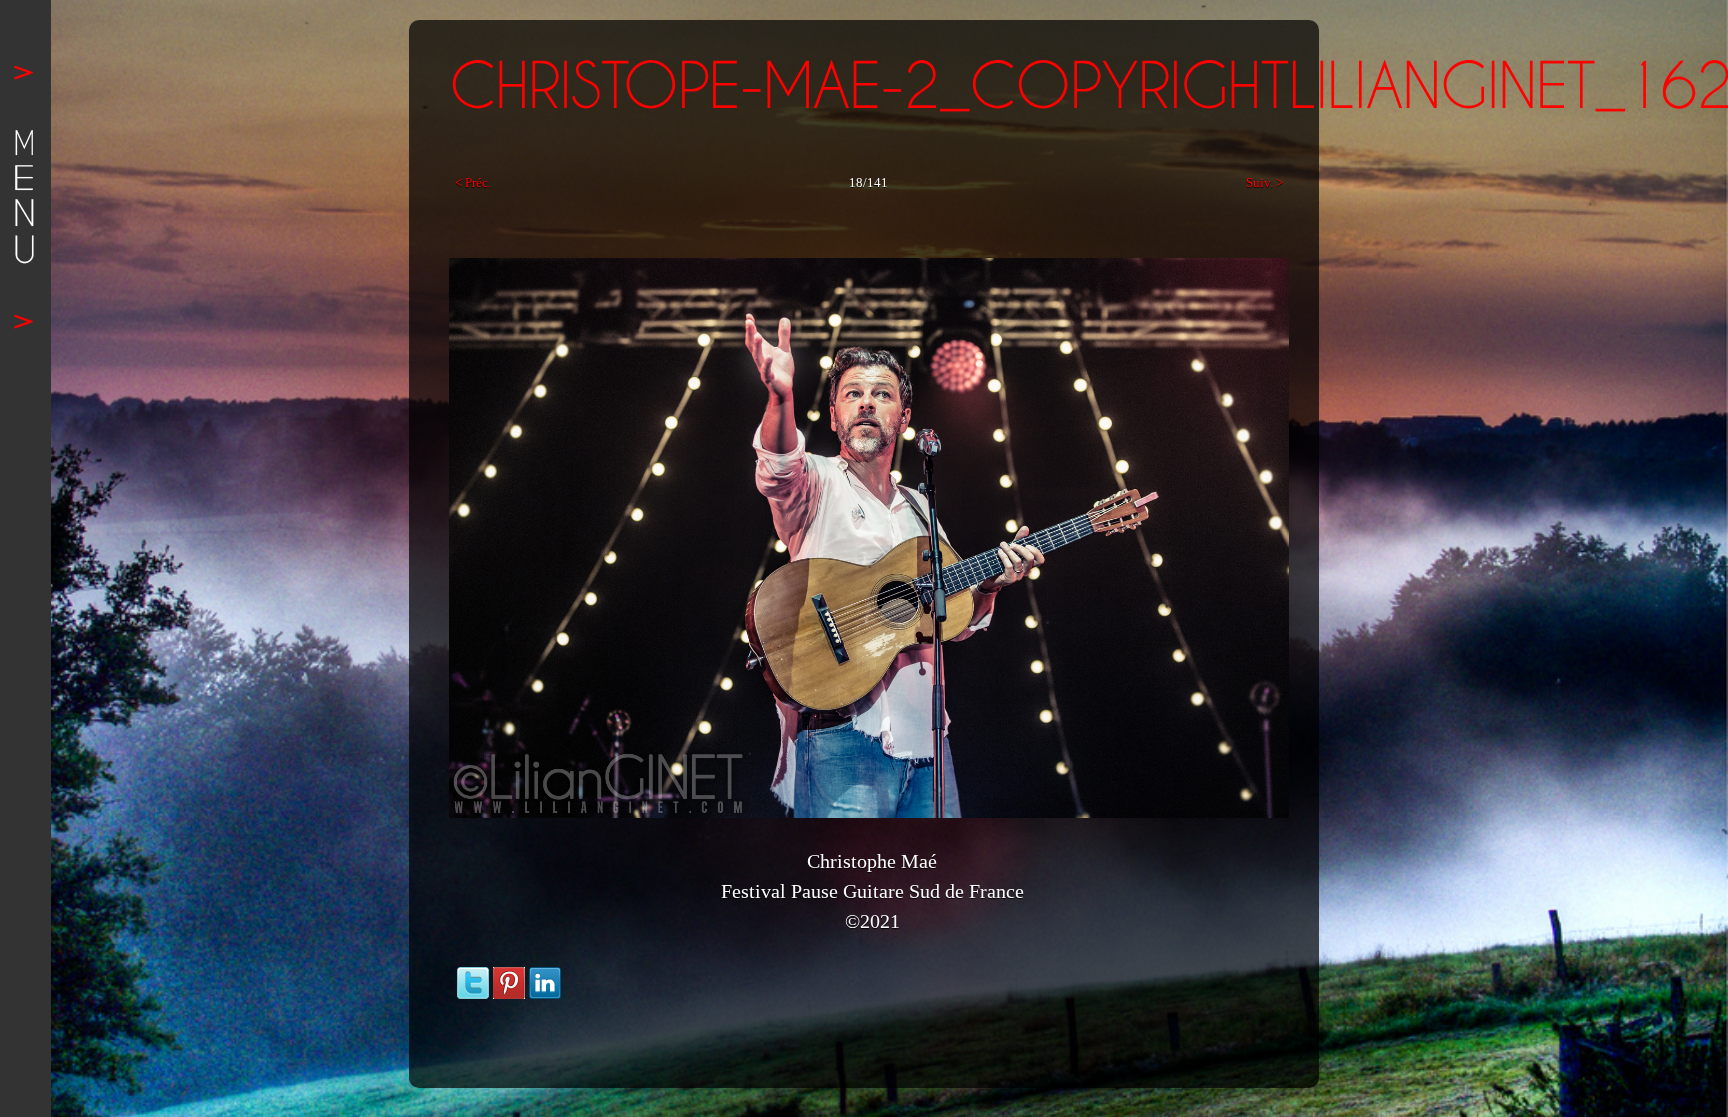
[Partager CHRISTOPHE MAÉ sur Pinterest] (509, 976)
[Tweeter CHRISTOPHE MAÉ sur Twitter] (473, 976)
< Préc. (473, 182)
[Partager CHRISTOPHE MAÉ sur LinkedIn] (545, 976)
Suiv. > (1264, 182)
